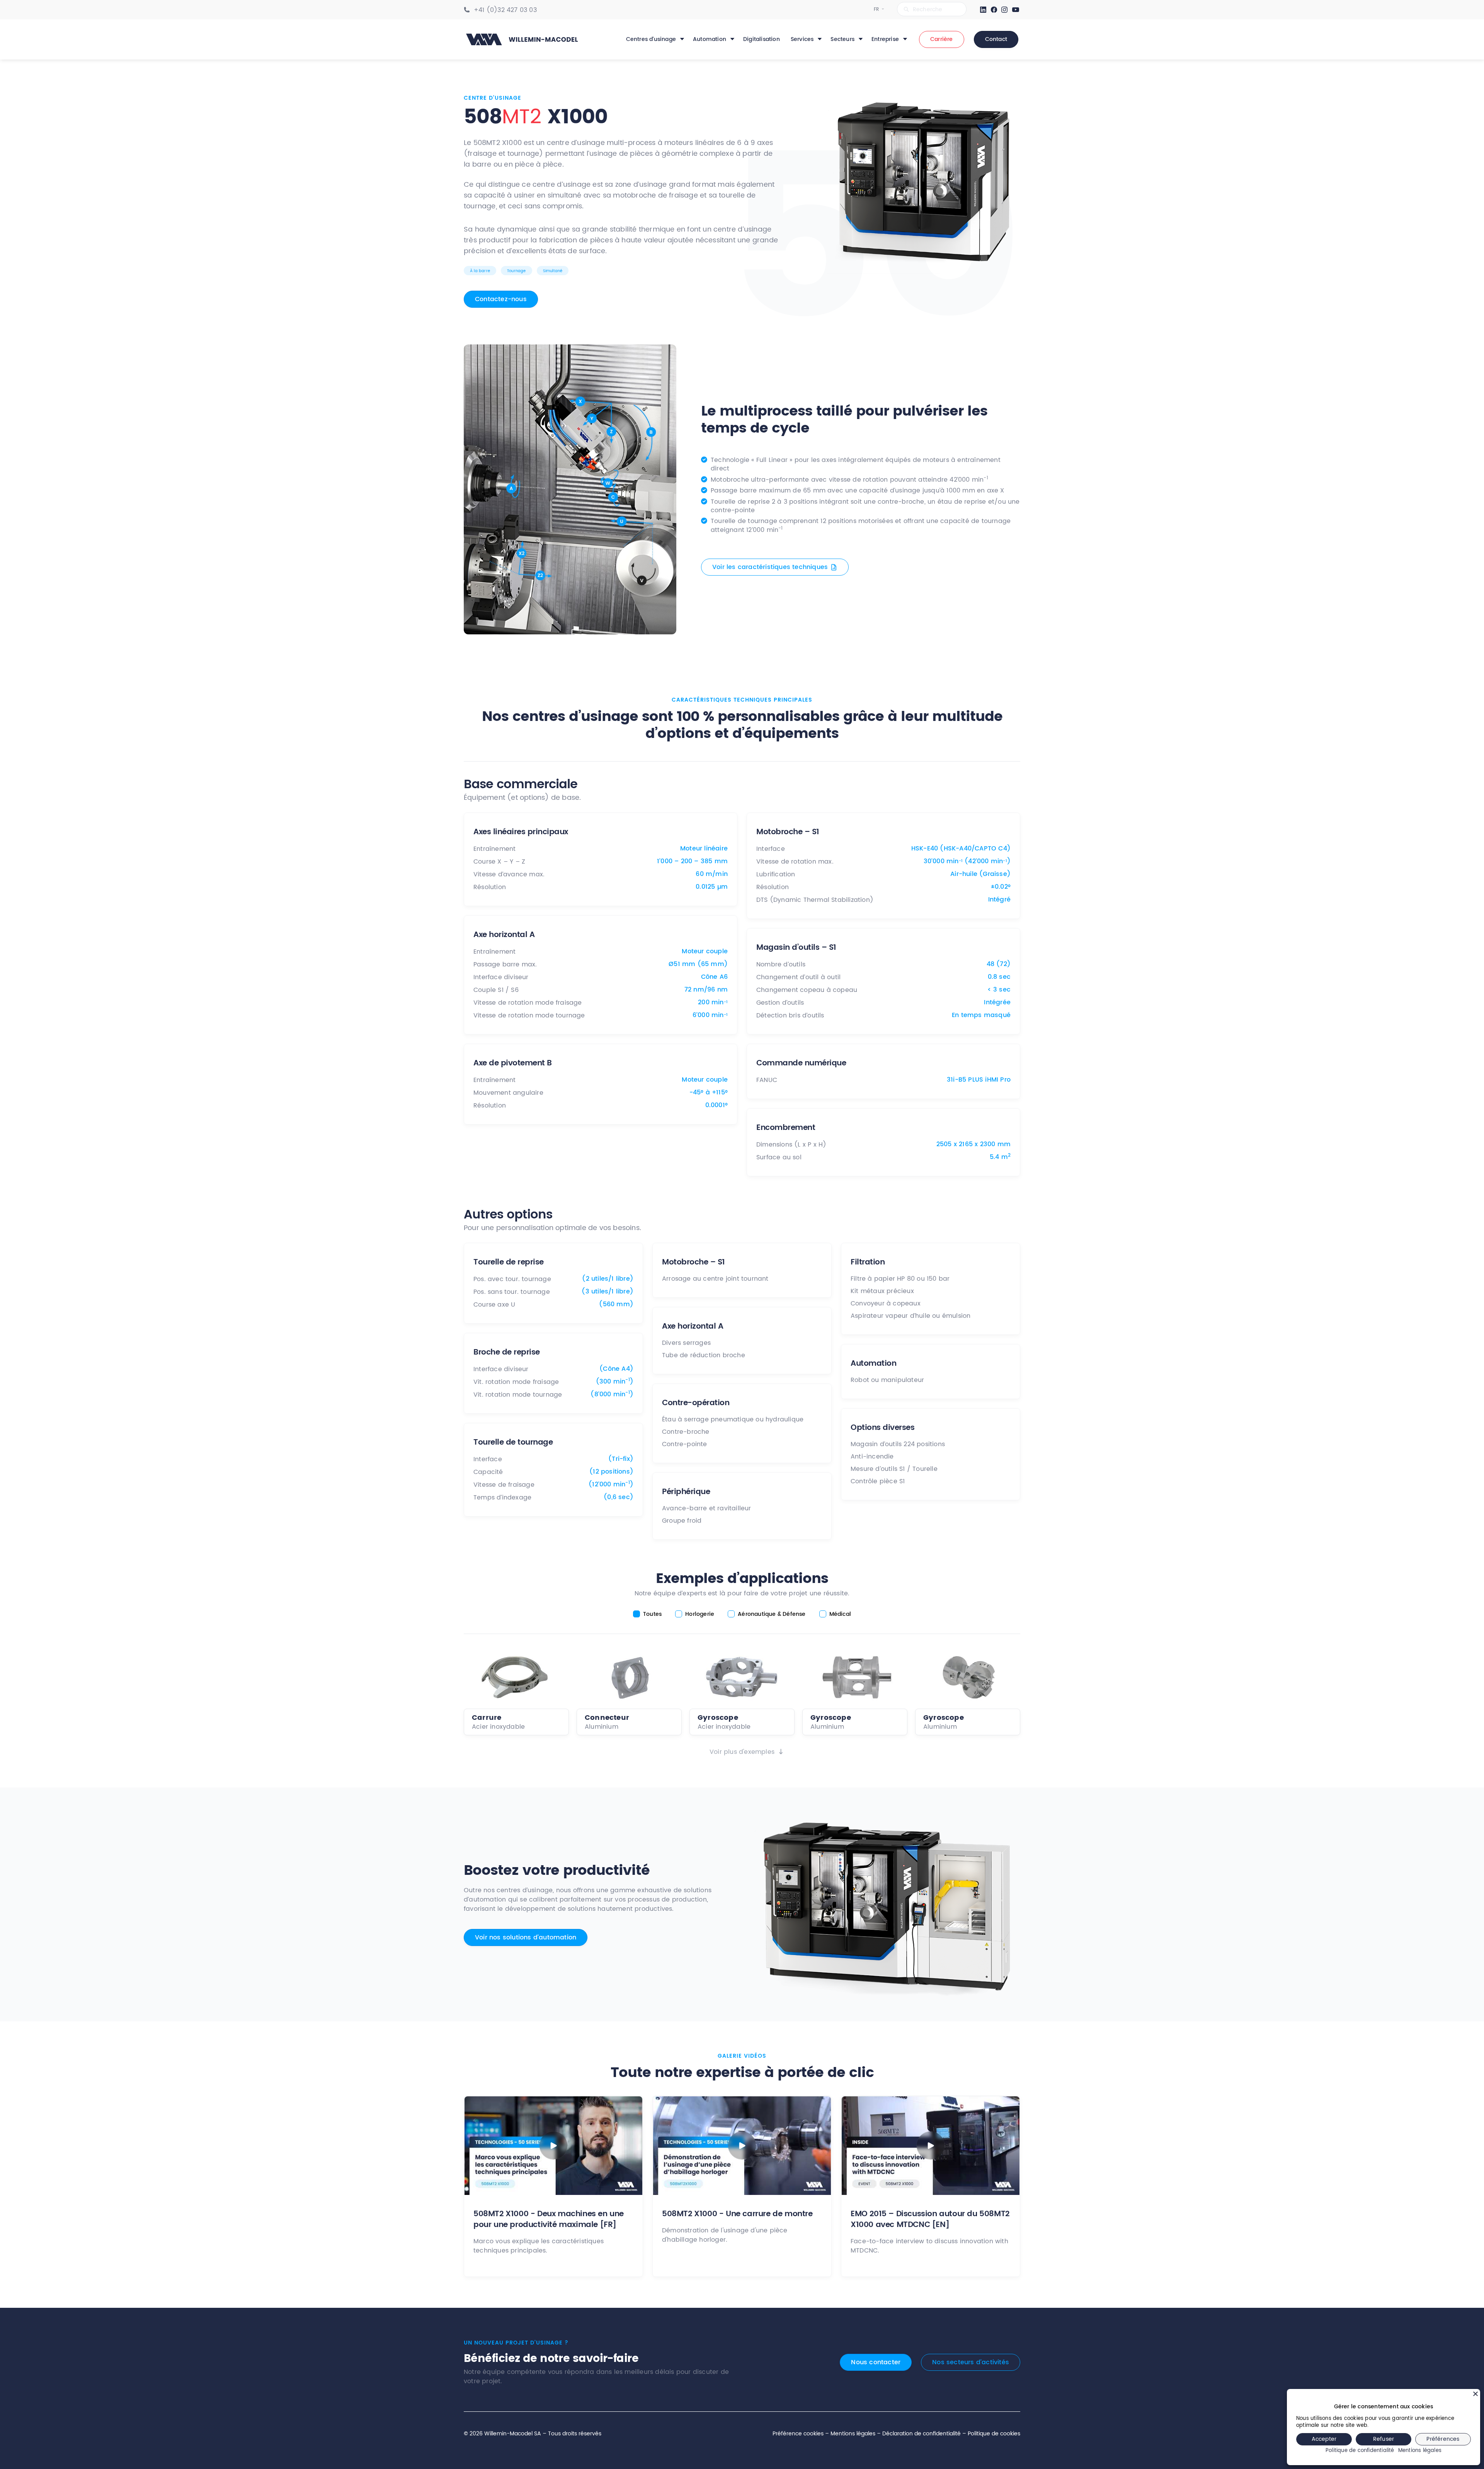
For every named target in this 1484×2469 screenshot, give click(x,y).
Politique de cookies (994, 2434)
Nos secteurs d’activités (971, 2362)
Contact (996, 39)
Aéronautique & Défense (772, 1614)
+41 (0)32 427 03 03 (505, 10)
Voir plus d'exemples (742, 1752)
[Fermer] (1475, 2394)
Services (802, 39)
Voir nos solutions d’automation (526, 1937)
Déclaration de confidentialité (922, 2434)
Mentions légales (853, 2434)
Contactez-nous (501, 299)
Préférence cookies (798, 2434)
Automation (710, 39)
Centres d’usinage (651, 39)
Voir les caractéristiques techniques (770, 567)
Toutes (652, 1614)
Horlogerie (700, 1614)
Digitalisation (762, 39)
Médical (840, 1614)
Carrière (942, 39)
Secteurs (842, 39)
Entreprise (885, 39)
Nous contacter (876, 2362)
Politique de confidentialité (1360, 2451)
